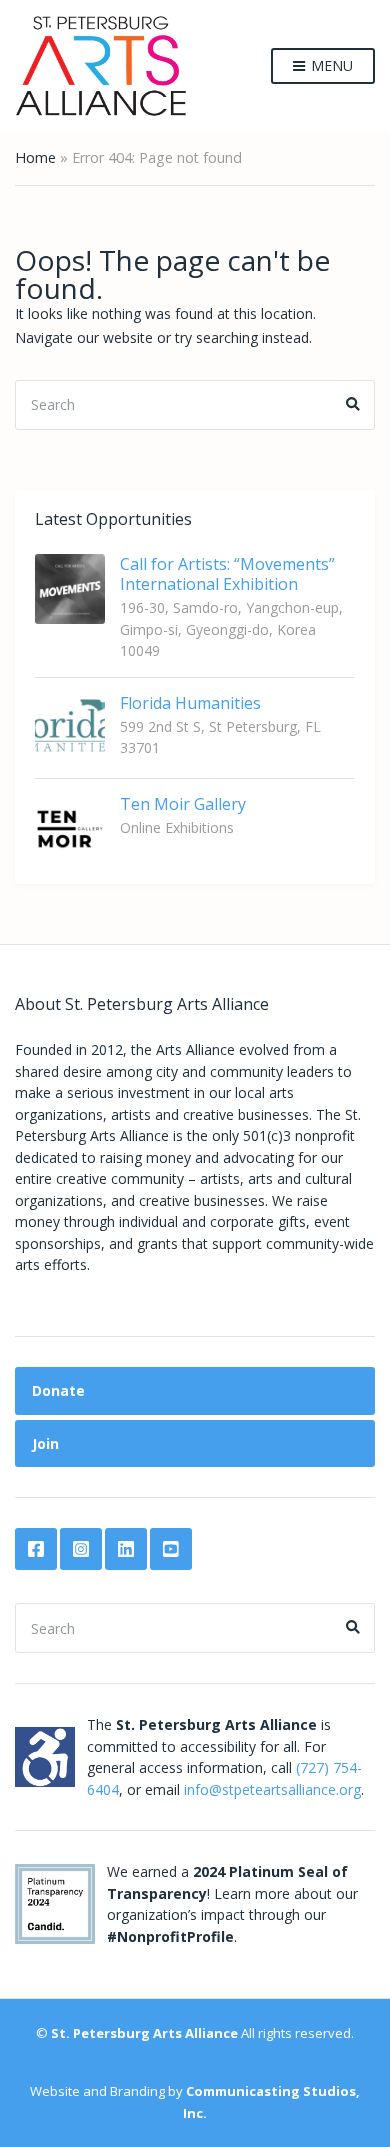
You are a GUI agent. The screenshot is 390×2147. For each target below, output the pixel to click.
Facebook (36, 1549)
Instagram (81, 1549)
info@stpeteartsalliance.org (272, 1789)
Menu (330, 65)
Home (35, 157)
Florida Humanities (190, 703)
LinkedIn (126, 1549)
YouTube (171, 1549)
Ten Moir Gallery (183, 804)
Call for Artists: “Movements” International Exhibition (227, 574)
